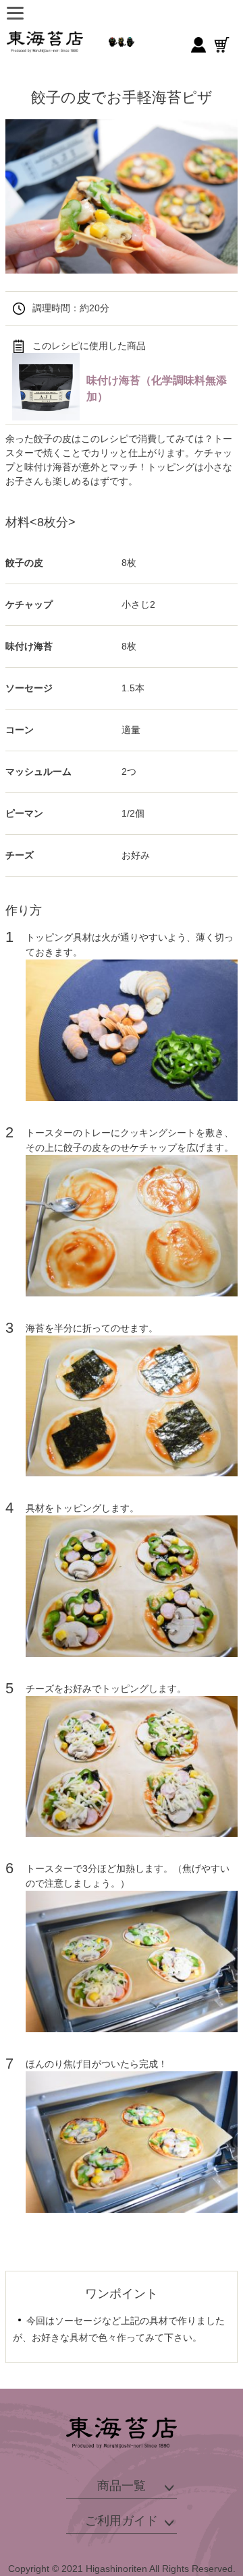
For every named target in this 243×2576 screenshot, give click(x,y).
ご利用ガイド (122, 2521)
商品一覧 (122, 2486)
